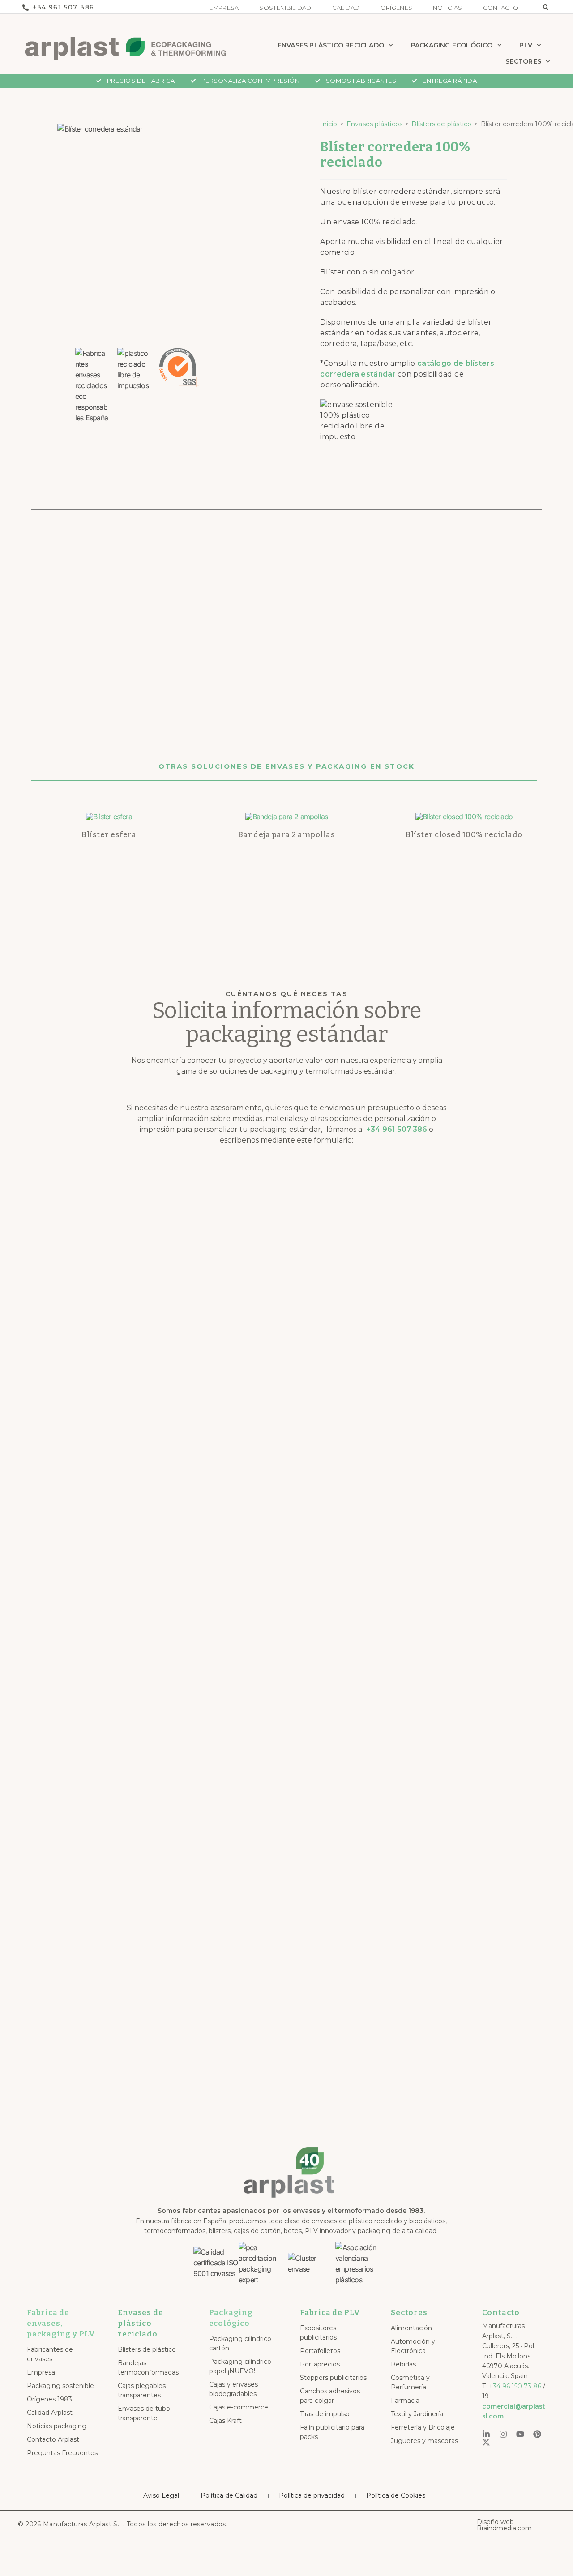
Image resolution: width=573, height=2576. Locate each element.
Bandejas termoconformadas (148, 2368)
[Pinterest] (537, 2434)
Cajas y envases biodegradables (233, 2389)
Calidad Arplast (50, 2413)
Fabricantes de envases (50, 2354)
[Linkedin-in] (486, 2434)
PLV (526, 45)
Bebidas (403, 2364)
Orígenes (396, 8)
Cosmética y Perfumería (410, 2382)
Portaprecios (320, 2364)
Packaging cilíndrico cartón (240, 2343)
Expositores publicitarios (318, 2333)
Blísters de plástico (441, 124)
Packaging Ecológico (452, 45)
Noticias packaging (57, 2426)
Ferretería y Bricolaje (423, 2427)
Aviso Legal (161, 2495)
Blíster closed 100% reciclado (464, 835)
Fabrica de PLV (330, 2313)
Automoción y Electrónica (413, 2346)
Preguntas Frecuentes (62, 2453)
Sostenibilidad (285, 8)
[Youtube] (520, 2434)
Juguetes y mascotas (424, 2441)
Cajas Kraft (225, 2421)
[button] (546, 7)
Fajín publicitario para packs (332, 2432)
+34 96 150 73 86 (515, 2386)
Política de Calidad (229, 2495)
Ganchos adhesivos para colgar (330, 2396)
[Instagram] (503, 2434)
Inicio (329, 124)
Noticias (447, 8)
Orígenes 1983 (49, 2399)
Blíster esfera (109, 835)
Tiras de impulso (325, 2414)
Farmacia (405, 2401)
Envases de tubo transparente (144, 2413)
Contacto (501, 8)
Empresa (224, 8)
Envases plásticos (374, 124)
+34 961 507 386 (397, 1129)
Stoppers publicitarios (333, 2378)
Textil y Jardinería (417, 2414)
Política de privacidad (312, 2495)
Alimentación (411, 2328)
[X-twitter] (486, 2442)
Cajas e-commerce (239, 2407)
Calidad (346, 8)
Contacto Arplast (53, 2439)
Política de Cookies (396, 2495)
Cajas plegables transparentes (142, 2390)
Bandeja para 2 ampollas (287, 835)
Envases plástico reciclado (331, 45)
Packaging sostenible (60, 2386)
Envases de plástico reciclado (140, 2323)
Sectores (523, 61)
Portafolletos (320, 2351)
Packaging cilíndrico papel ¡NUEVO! (240, 2366)
